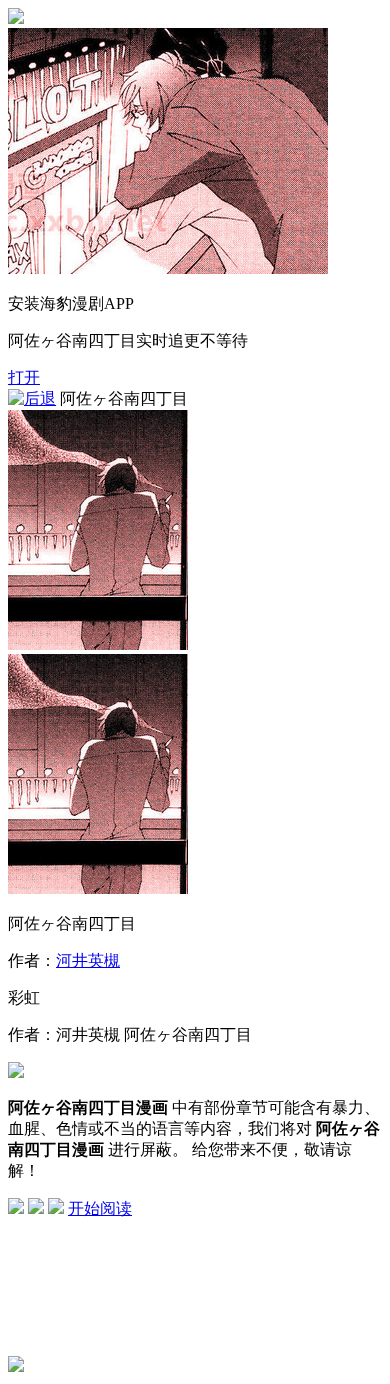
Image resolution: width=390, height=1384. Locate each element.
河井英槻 (88, 960)
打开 (24, 377)
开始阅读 (100, 1208)
